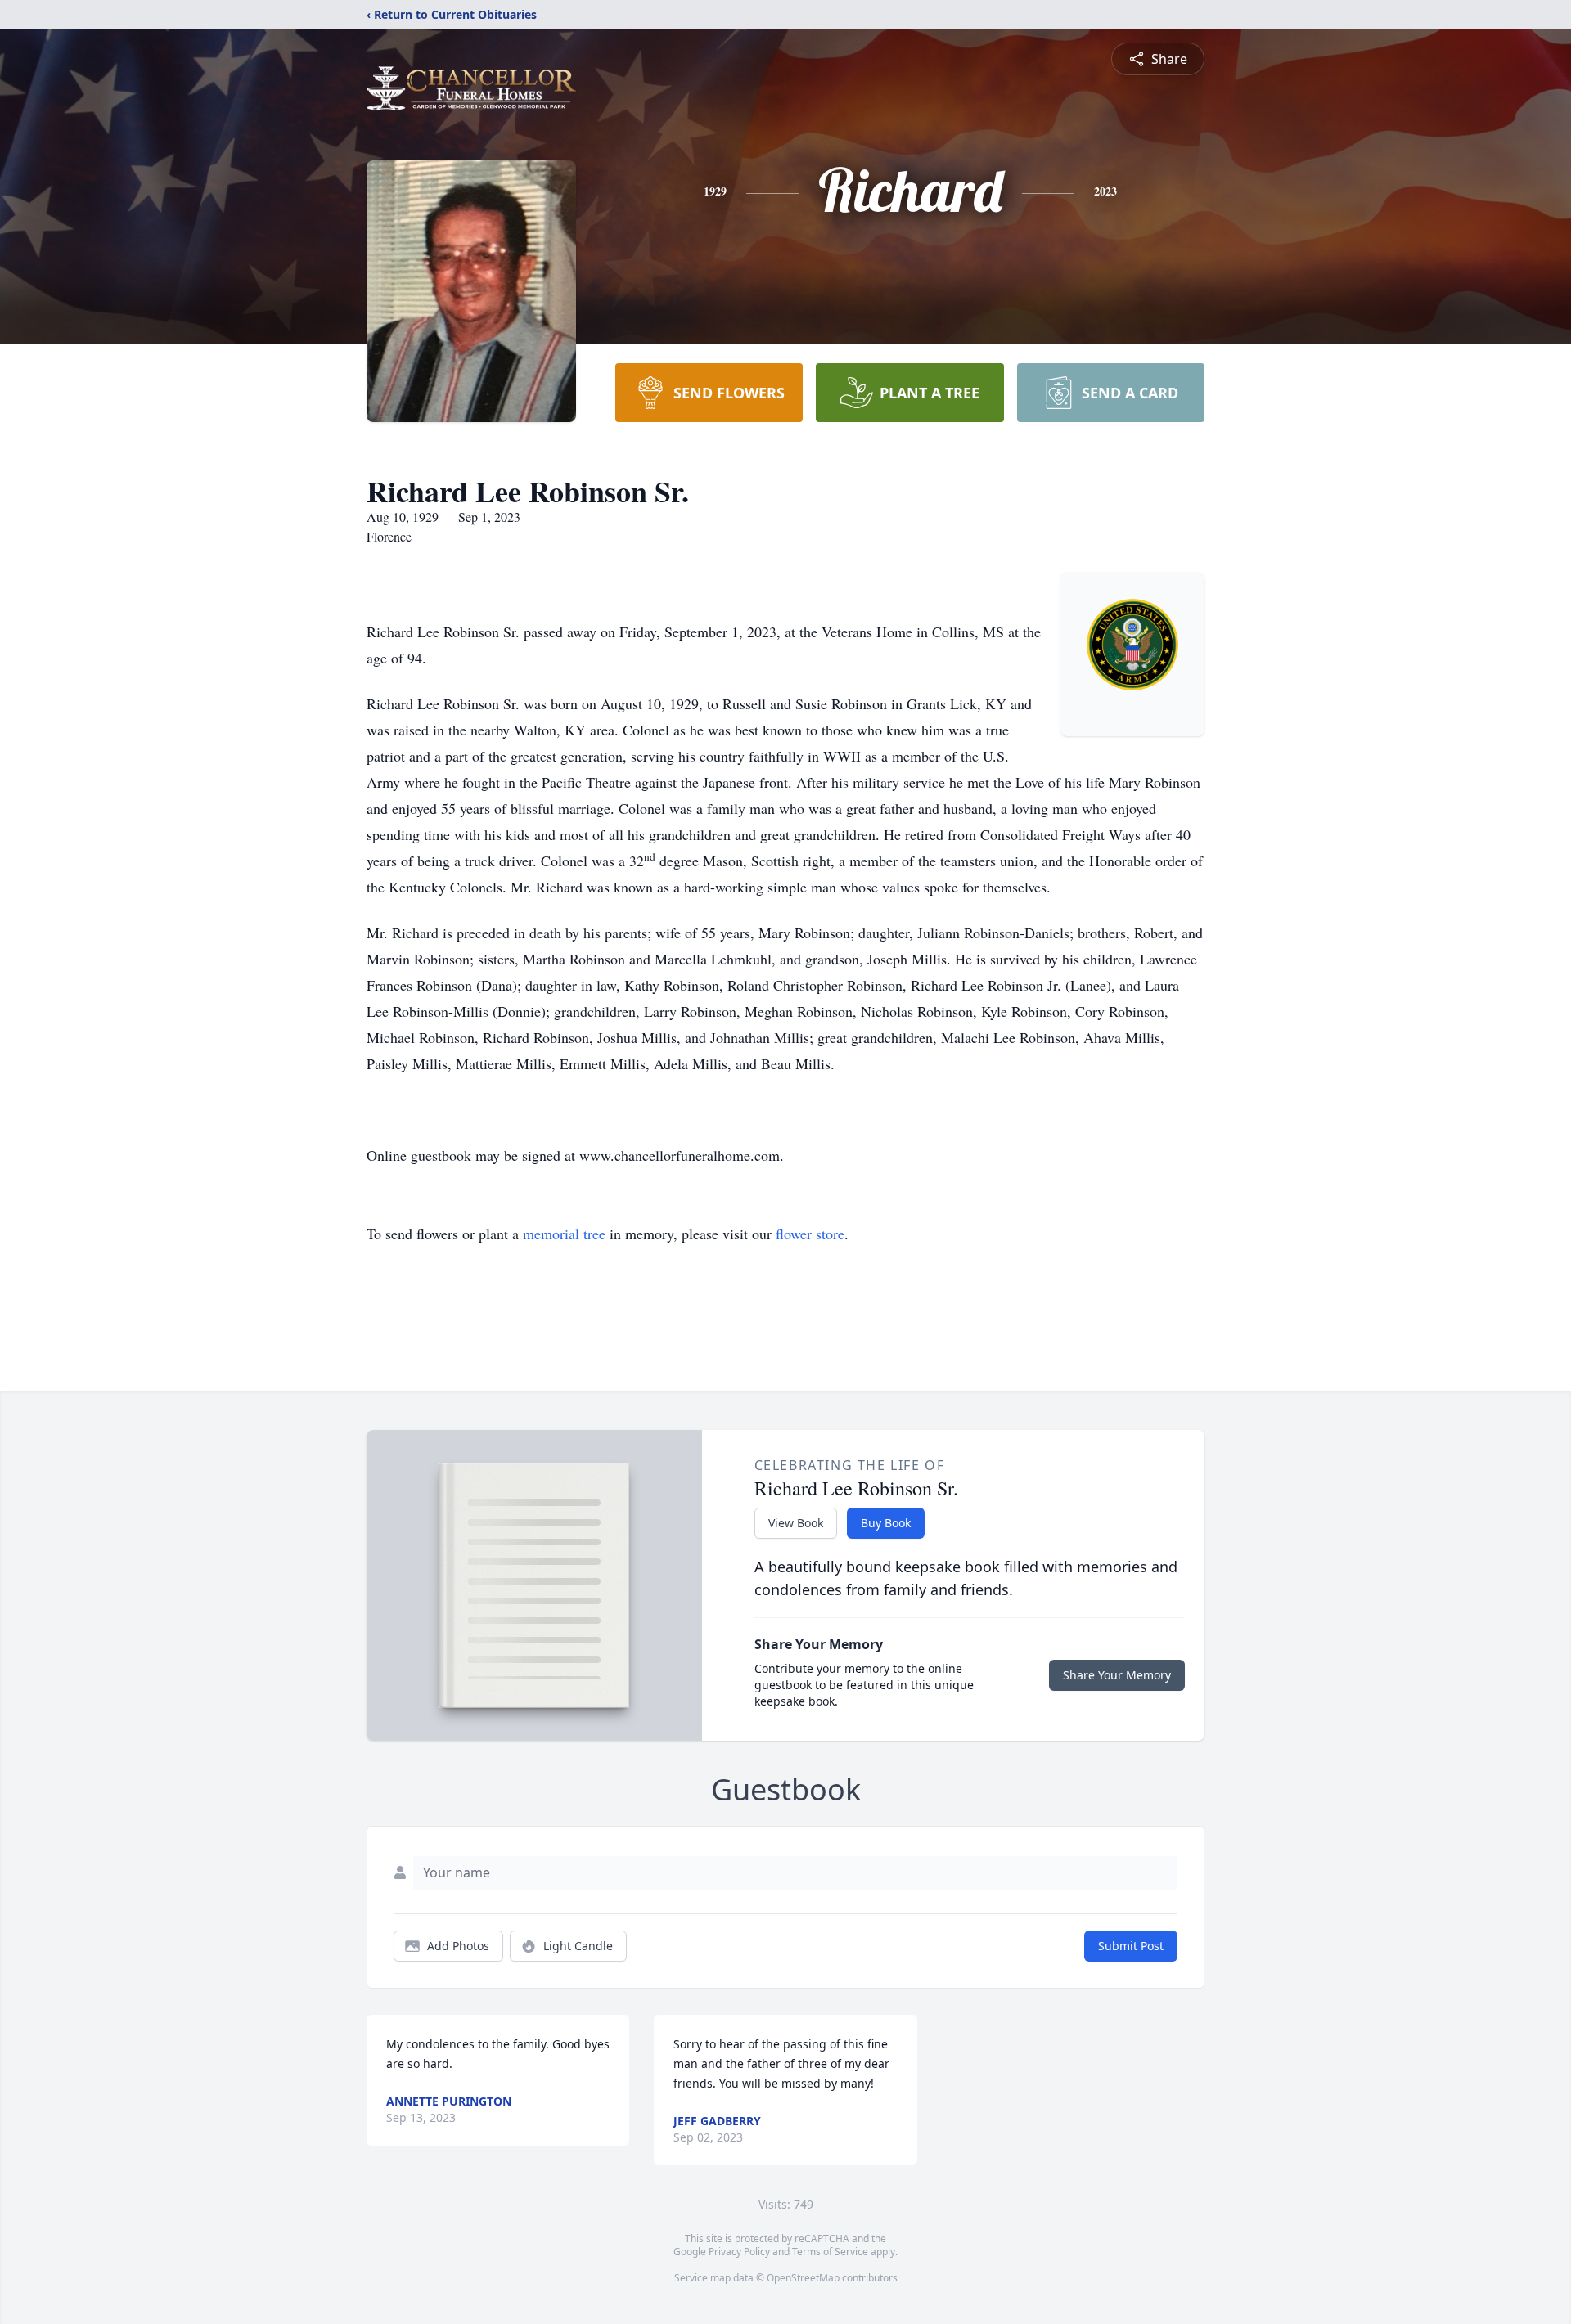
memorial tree (564, 1234)
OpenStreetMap (803, 2278)
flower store (810, 1234)
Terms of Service (830, 2252)
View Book (796, 1523)
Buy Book (886, 1523)
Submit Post (1131, 1946)
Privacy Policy (739, 2252)
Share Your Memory (1117, 1675)
